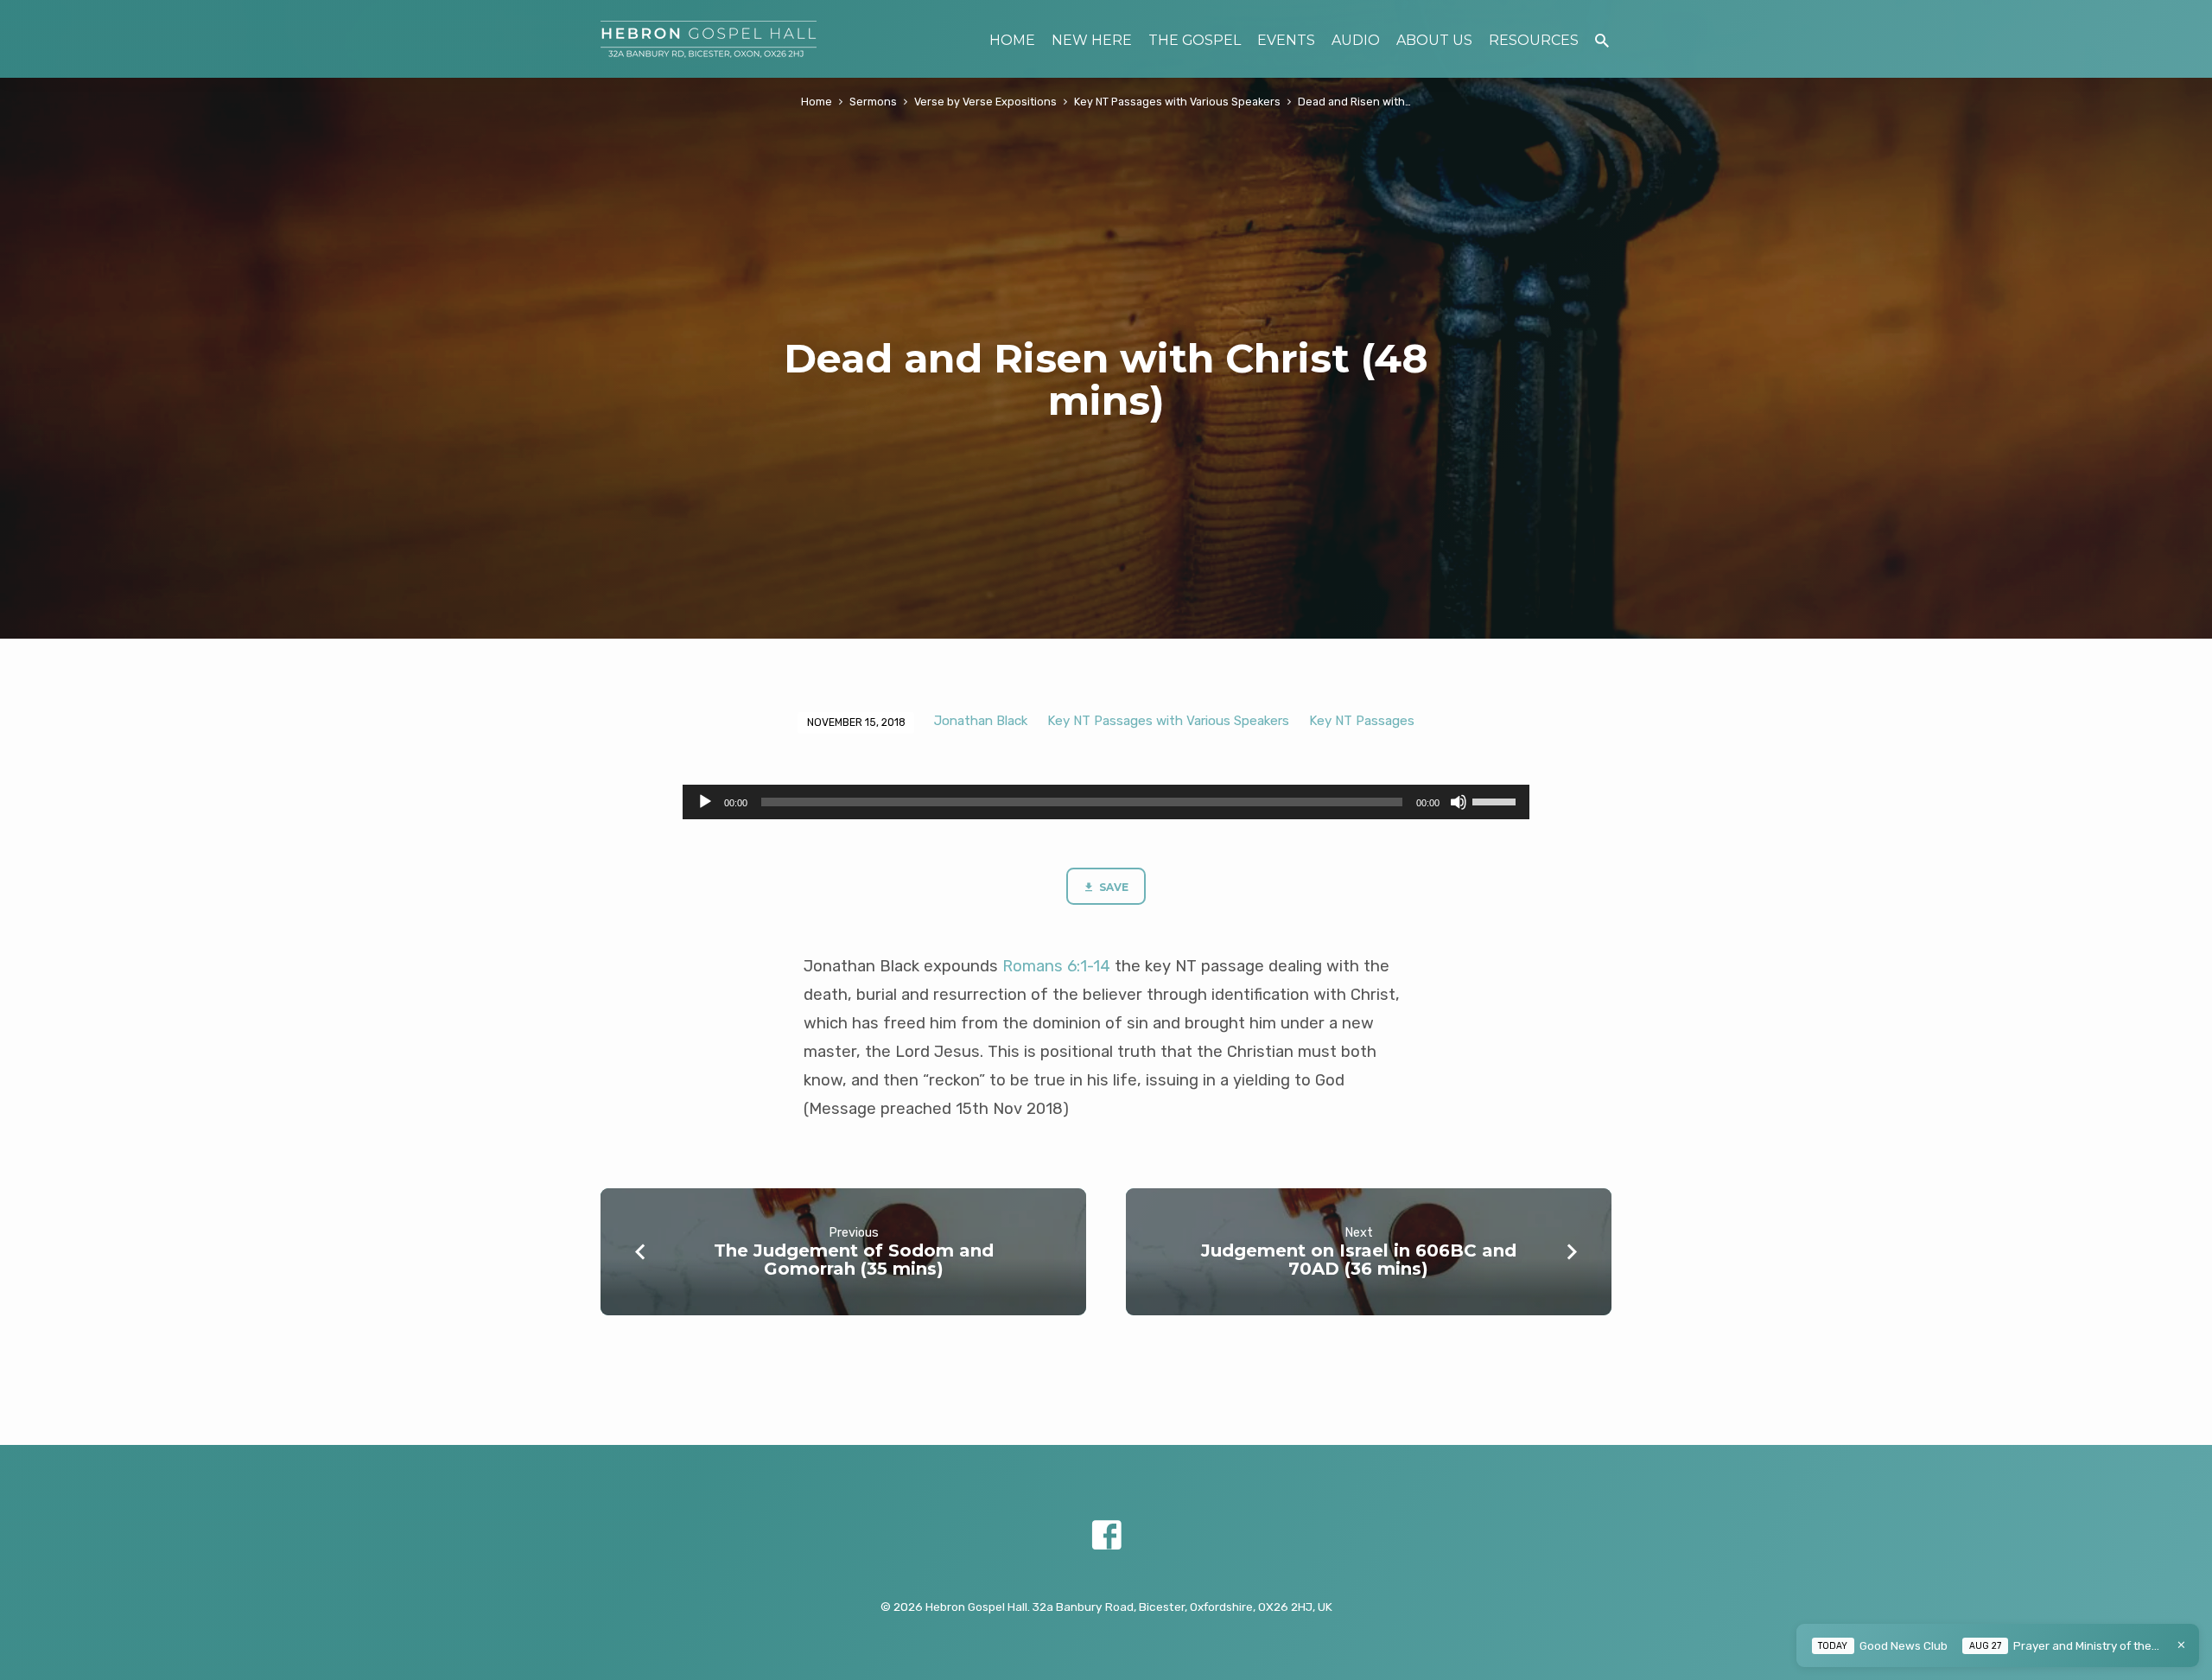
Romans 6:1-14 (1056, 966)
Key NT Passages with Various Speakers (1177, 102)
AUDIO (1356, 40)
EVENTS (1286, 40)
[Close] (2181, 1645)
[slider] (1497, 800)
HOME (1012, 40)
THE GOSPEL (1195, 40)
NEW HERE (1092, 40)
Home (817, 102)
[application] (1106, 802)
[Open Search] (1602, 41)
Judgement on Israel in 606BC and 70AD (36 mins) (1359, 1260)
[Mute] (1459, 802)
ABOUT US (1434, 40)
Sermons (873, 102)
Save (1112, 887)
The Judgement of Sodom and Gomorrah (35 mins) (854, 1260)
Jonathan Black (981, 721)
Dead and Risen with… (1354, 102)
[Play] (705, 802)
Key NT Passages (1362, 721)
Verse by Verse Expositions (985, 102)
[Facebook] (1106, 1536)
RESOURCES (1534, 40)
